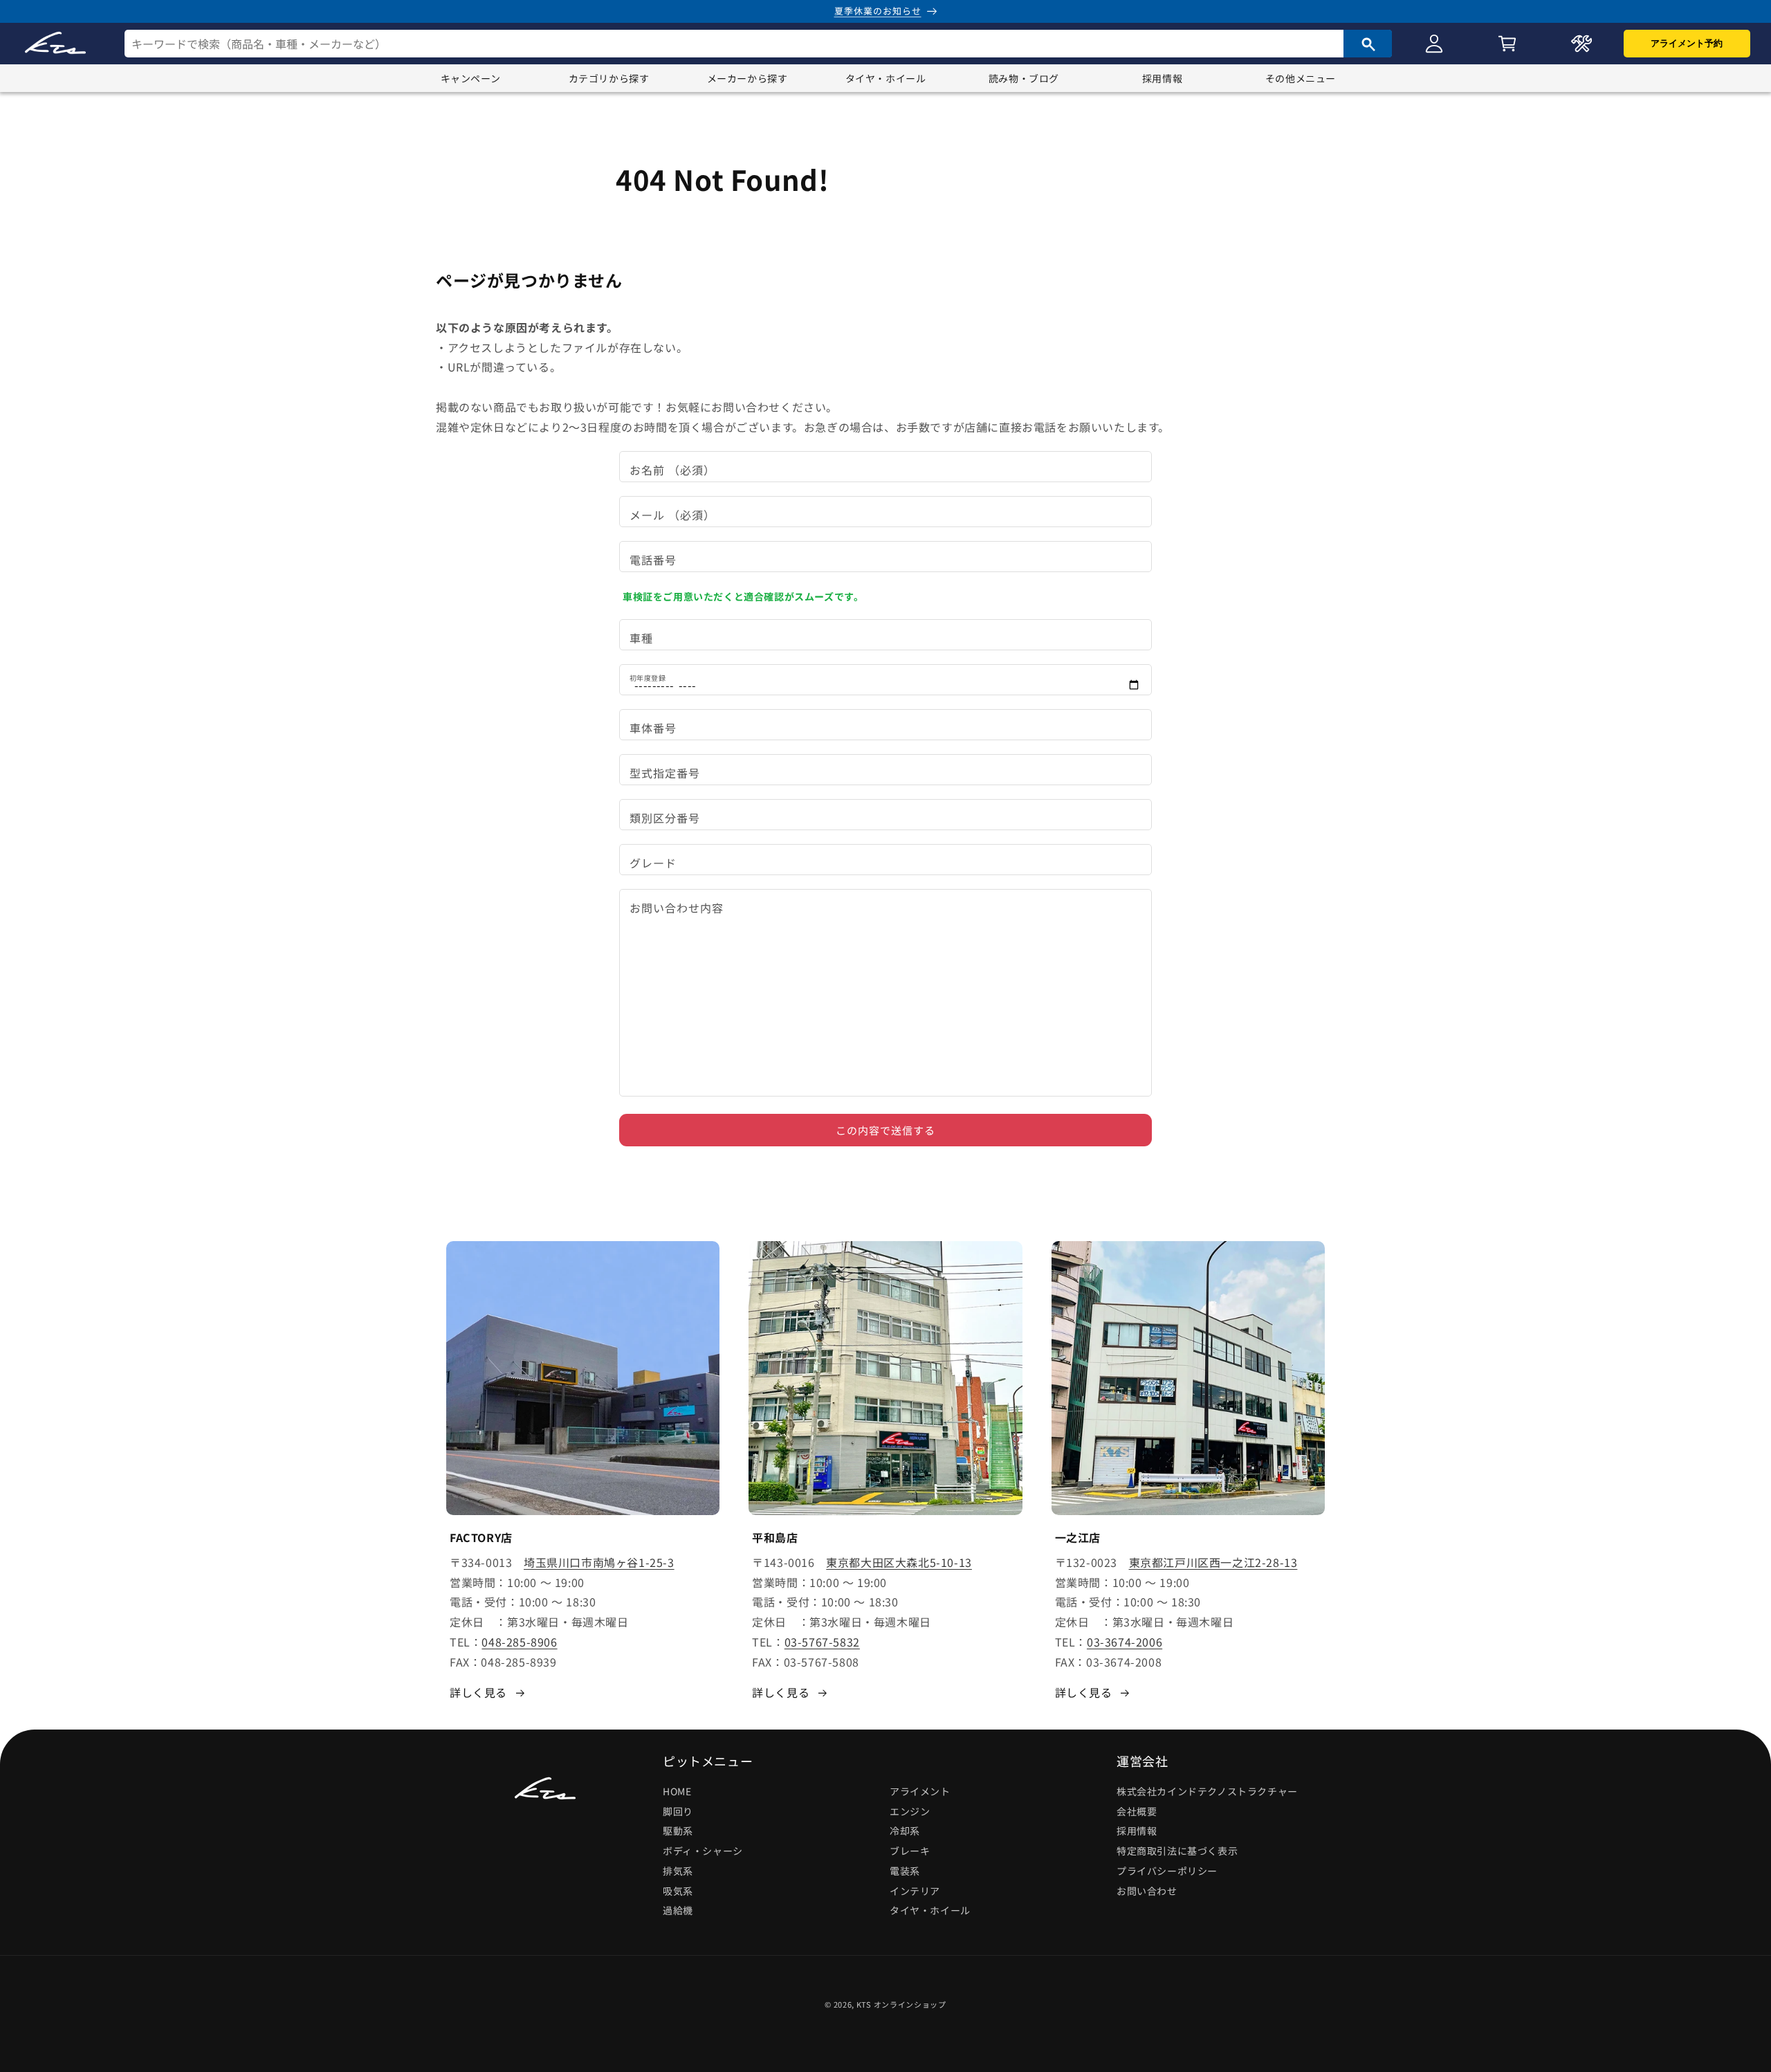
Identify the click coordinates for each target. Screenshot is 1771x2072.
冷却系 (905, 1831)
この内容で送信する (885, 1130)
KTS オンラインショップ (901, 2004)
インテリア (915, 1891)
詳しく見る (478, 1692)
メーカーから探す (747, 78)
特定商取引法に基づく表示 (1177, 1851)
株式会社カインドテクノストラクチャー (1207, 1791)
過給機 (678, 1911)
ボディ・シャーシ (703, 1851)
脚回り (678, 1811)
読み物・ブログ (1024, 78)
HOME (677, 1791)
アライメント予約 (1687, 43)
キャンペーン (471, 78)
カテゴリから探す (609, 78)
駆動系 (678, 1831)
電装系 (905, 1871)
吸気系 (678, 1891)
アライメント (920, 1791)
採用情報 (1162, 78)
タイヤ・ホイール (886, 78)
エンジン (910, 1811)
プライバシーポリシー (1167, 1871)
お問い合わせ (1147, 1891)
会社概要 (1137, 1811)
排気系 (678, 1871)
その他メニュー (1301, 78)
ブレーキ (910, 1851)
